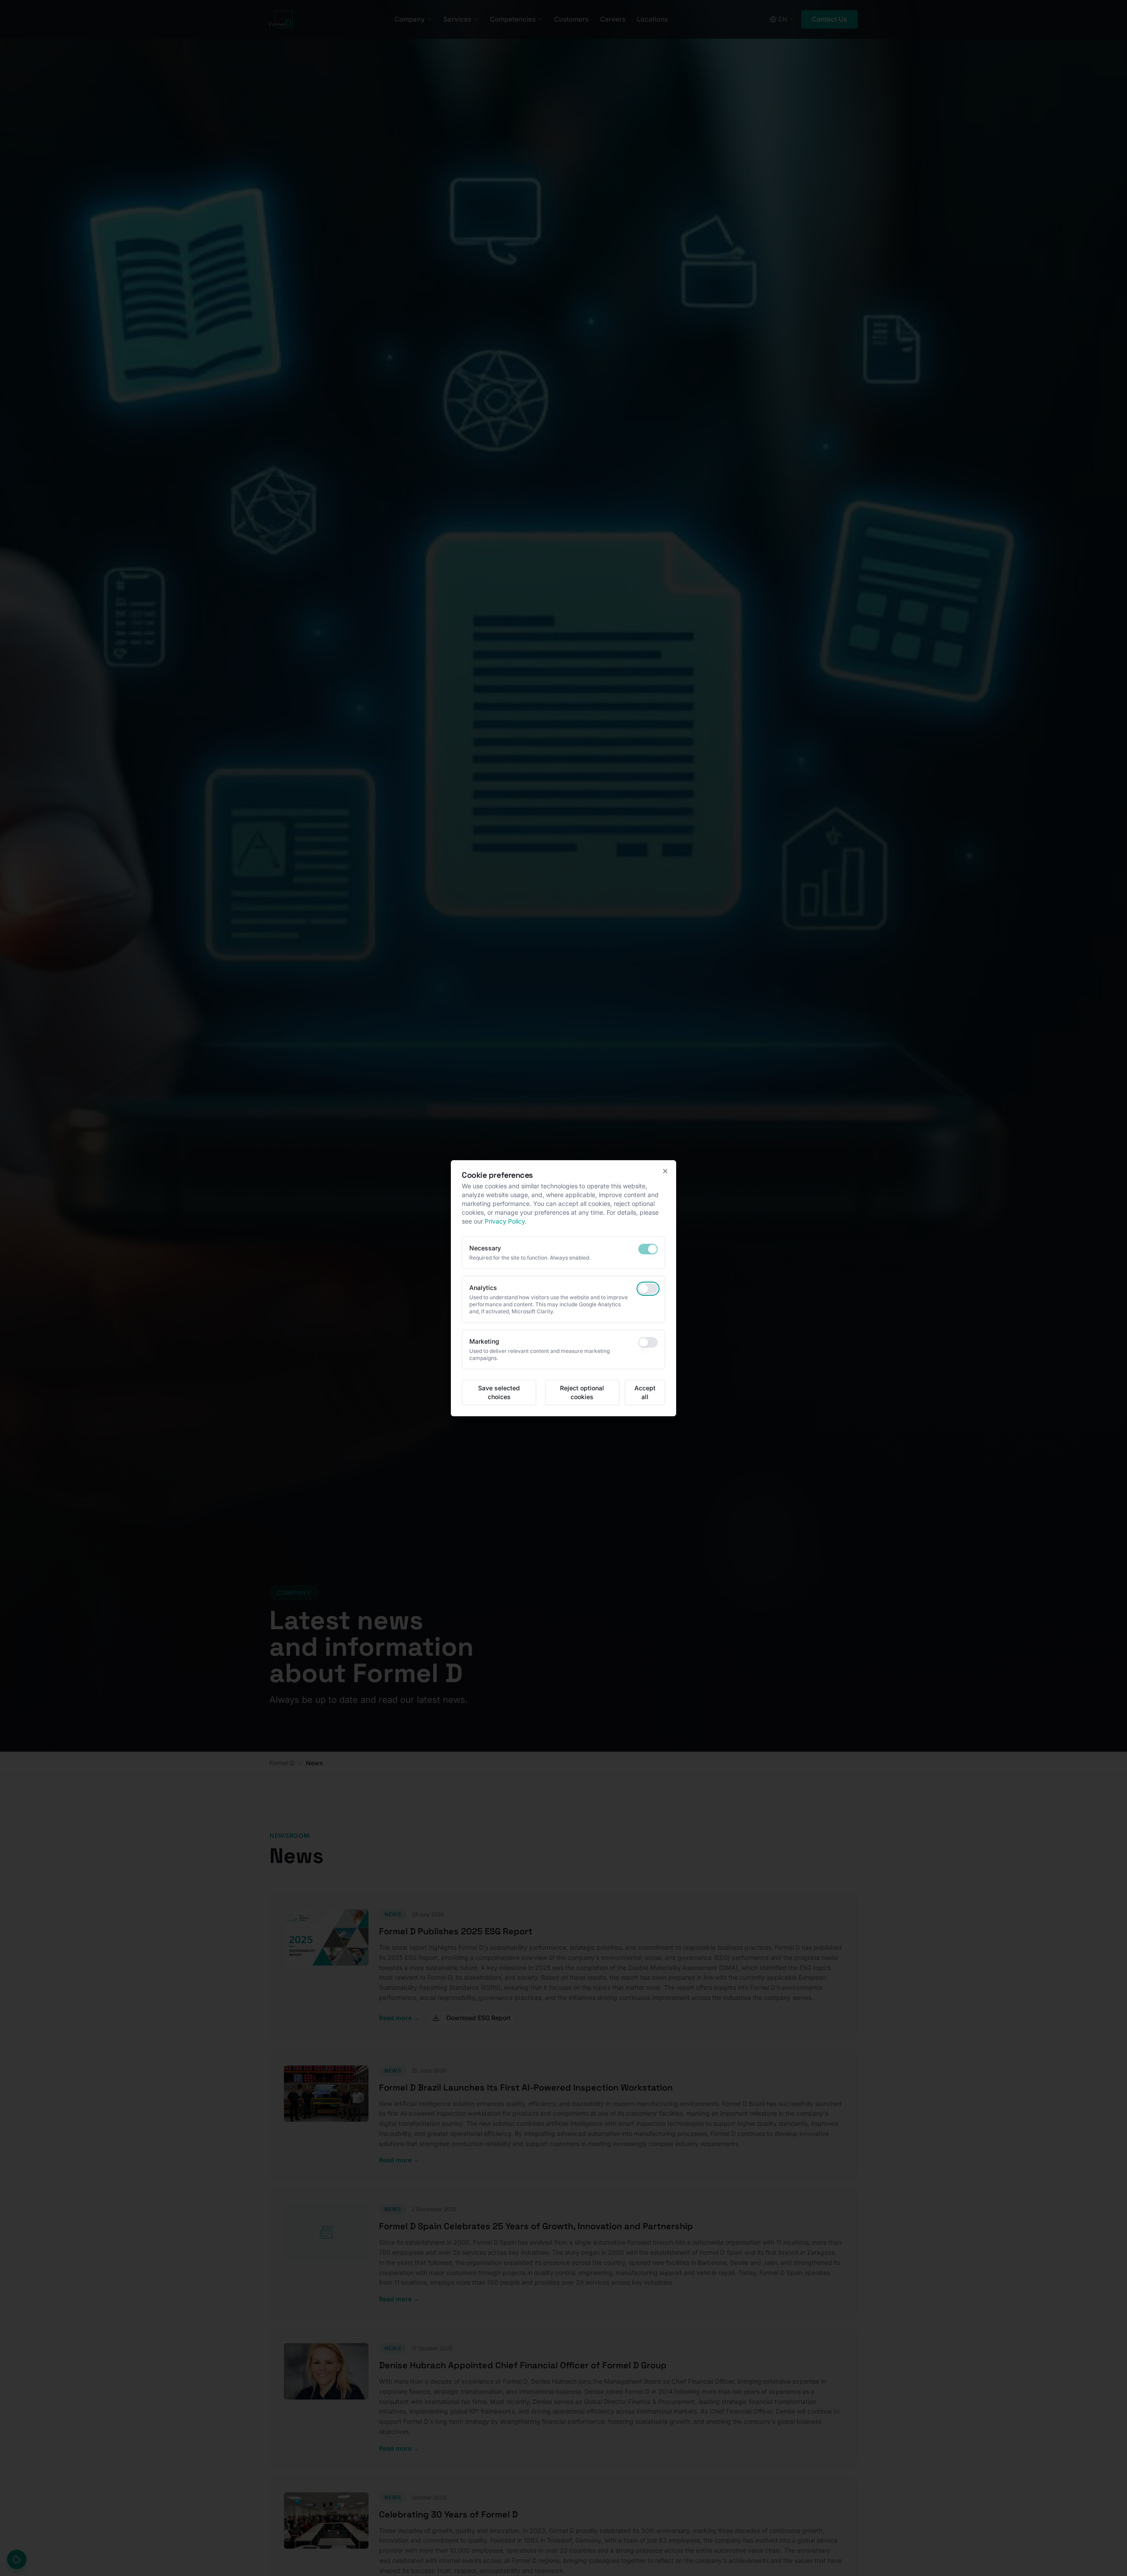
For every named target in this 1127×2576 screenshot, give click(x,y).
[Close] (665, 1171)
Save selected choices (499, 1392)
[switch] (648, 1249)
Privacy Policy (505, 1221)
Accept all (645, 1392)
